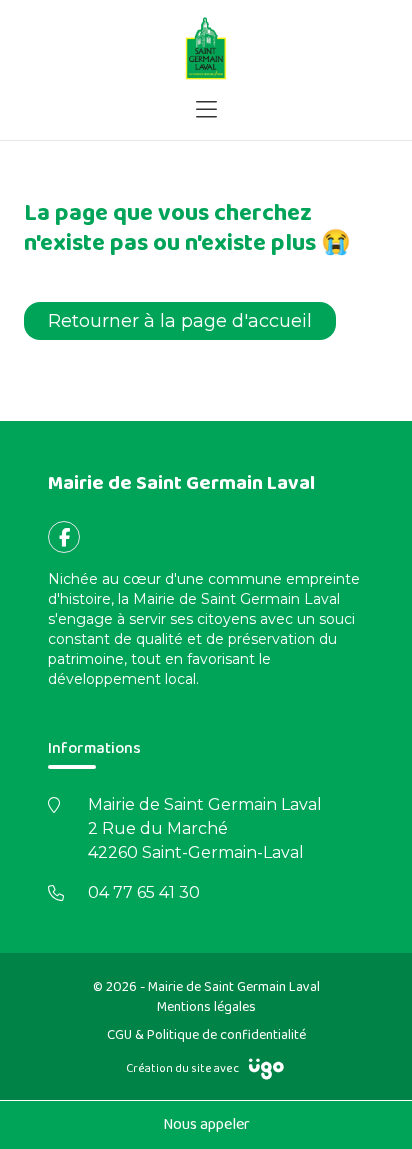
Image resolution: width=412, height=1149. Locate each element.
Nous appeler (206, 1124)
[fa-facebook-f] (64, 537)
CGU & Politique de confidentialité (206, 1035)
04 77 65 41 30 (144, 892)
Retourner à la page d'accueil (180, 321)
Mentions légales (206, 1007)
